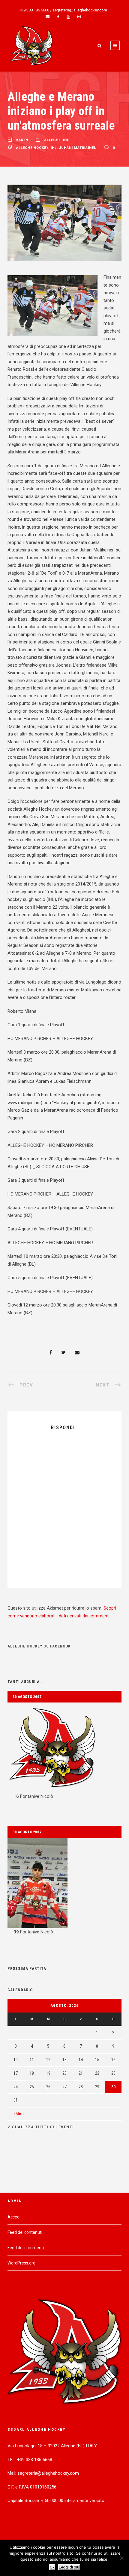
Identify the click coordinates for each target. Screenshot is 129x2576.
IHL (66, 140)
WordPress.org (21, 2263)
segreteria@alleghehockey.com (80, 10)
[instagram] (79, 17)
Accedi (14, 2217)
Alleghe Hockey (32, 148)
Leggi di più (69, 2567)
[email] (48, 17)
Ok (52, 2567)
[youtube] (68, 17)
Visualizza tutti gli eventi (41, 2127)
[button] (64, 1752)
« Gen (19, 2114)
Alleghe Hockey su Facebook (39, 1646)
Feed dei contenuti (25, 2232)
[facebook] (58, 17)
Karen (22, 140)
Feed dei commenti (26, 2248)
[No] (121, 2558)
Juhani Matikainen (78, 148)
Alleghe (52, 140)
